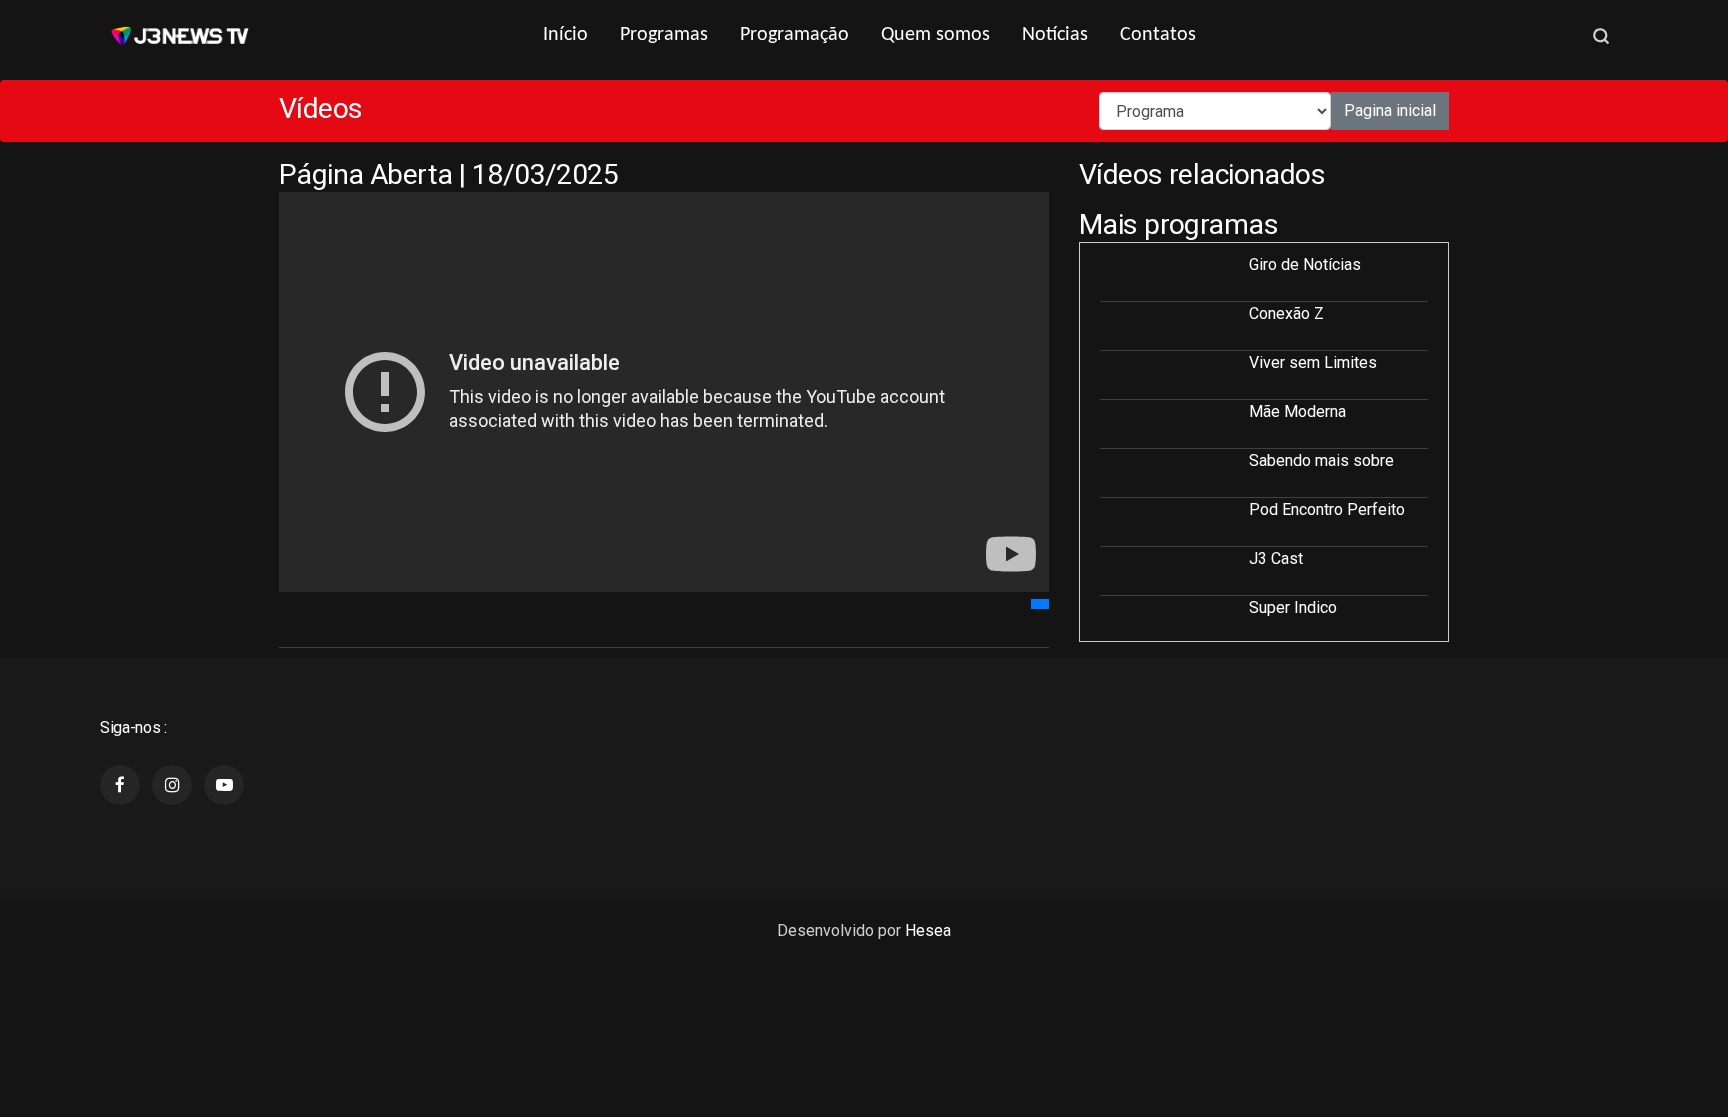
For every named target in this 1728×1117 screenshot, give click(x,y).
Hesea (928, 930)
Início (565, 35)
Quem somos (935, 35)
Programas (664, 35)
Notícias (1055, 35)
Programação (794, 35)
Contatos (1158, 35)
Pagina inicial (1390, 110)
